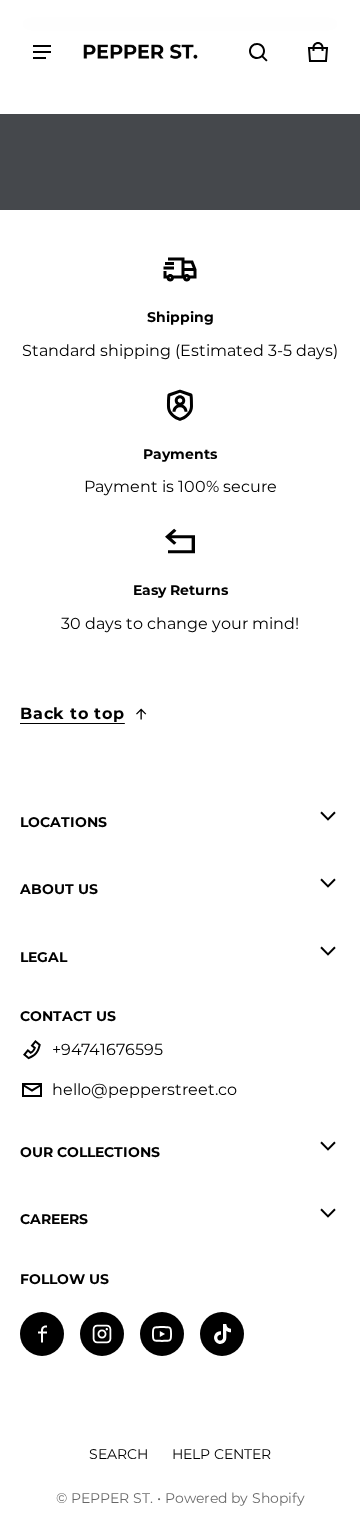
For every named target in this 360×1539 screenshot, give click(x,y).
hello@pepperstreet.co (144, 1089)
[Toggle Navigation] (42, 52)
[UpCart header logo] (140, 51)
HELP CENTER (221, 1454)
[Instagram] (102, 1334)
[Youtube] (162, 1334)
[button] (258, 52)
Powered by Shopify (235, 1498)
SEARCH (118, 1454)
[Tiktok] (222, 1334)
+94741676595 (107, 1049)
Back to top (72, 713)
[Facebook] (42, 1334)
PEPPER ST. (112, 1498)
